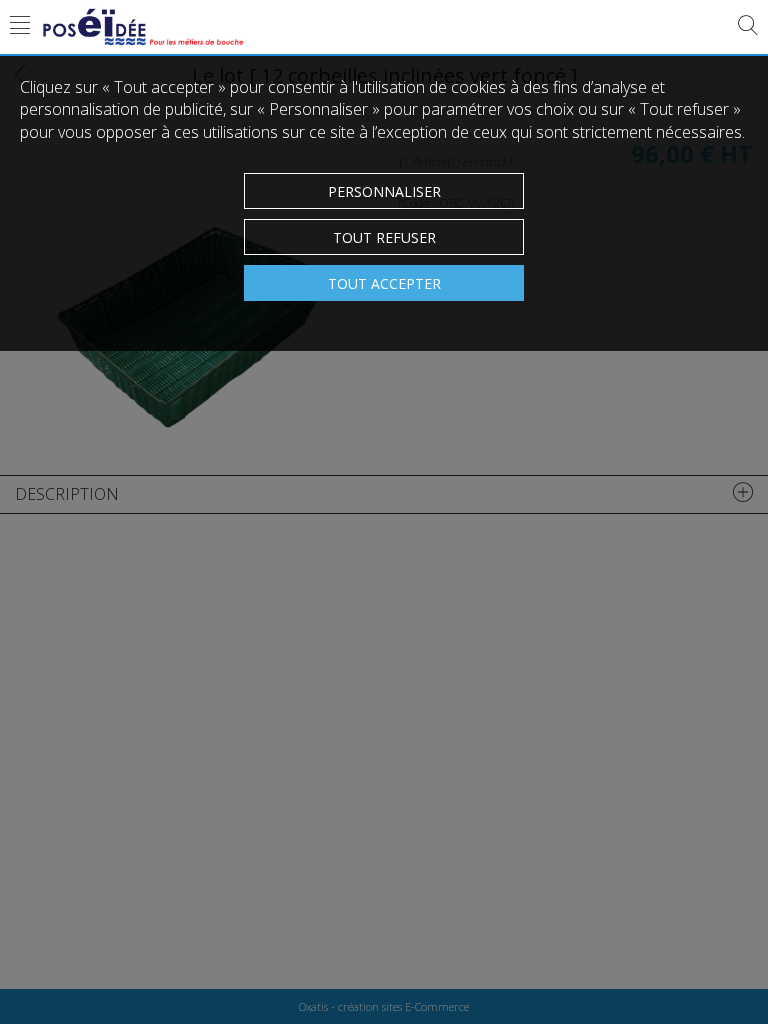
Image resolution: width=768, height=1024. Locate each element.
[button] (20, 27)
